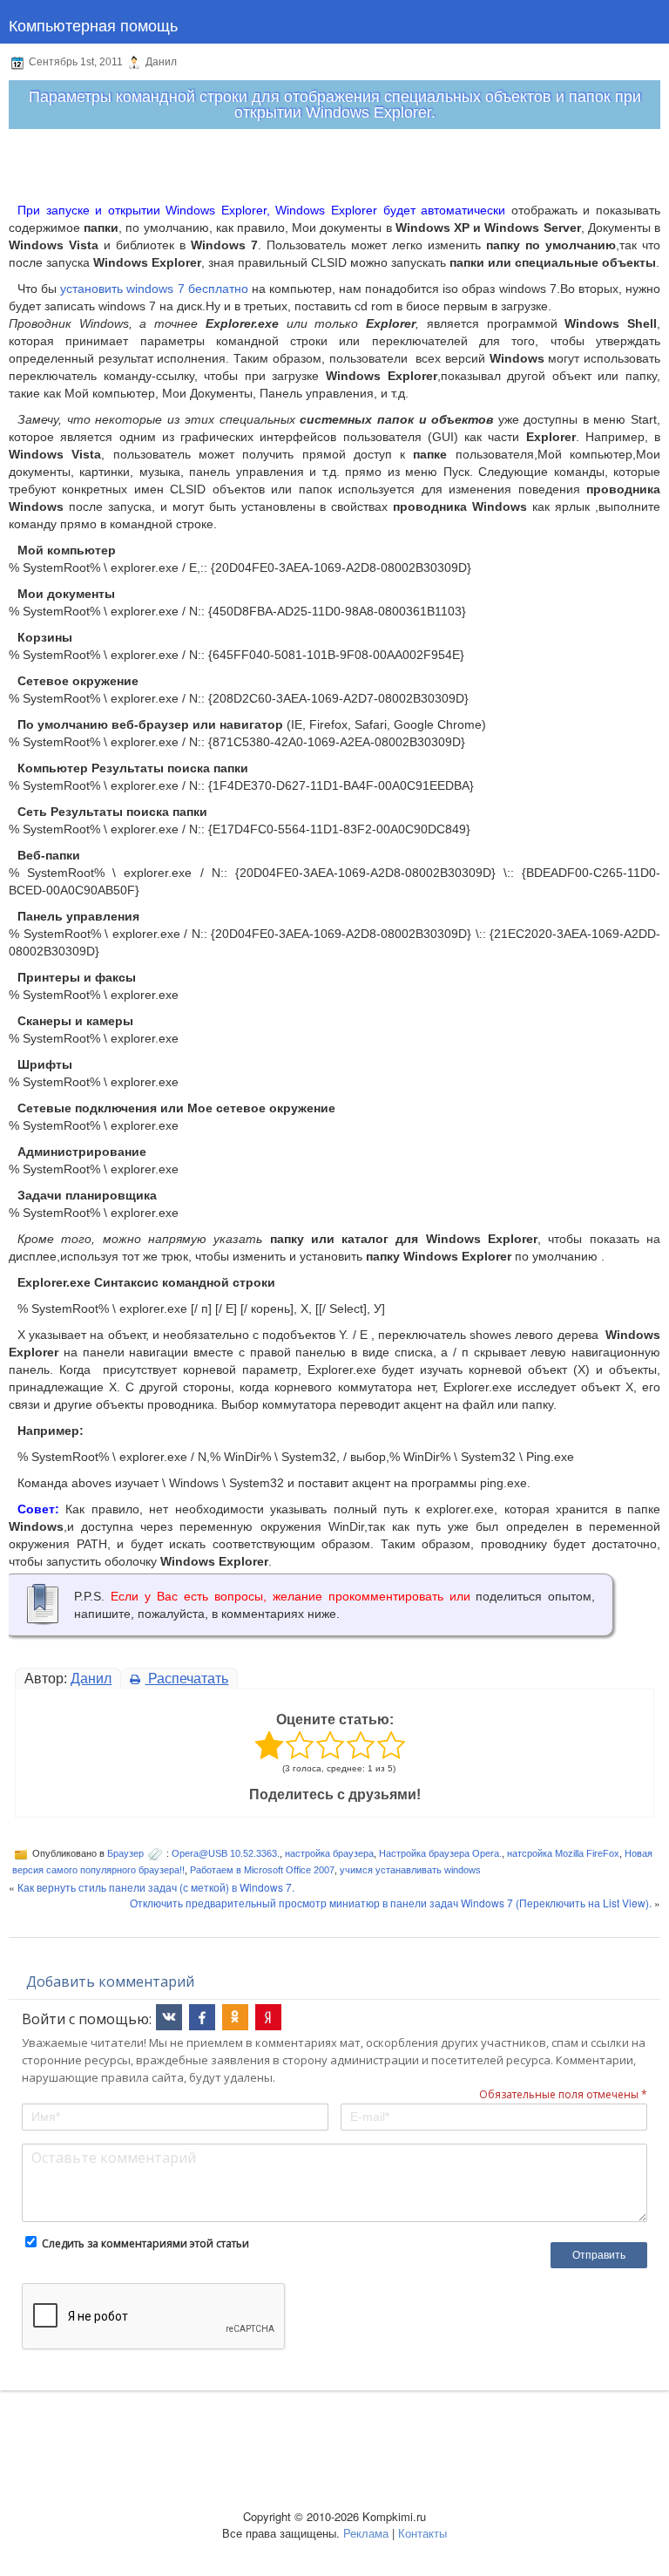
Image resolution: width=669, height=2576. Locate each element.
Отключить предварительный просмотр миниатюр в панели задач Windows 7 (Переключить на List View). (391, 1903)
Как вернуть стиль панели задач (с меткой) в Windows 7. (156, 1887)
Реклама (366, 2533)
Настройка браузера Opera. (440, 1853)
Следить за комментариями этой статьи (145, 2243)
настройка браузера (329, 1853)
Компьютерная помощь (93, 24)
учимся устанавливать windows (410, 1870)
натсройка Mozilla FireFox (563, 1853)
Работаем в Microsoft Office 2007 (262, 1870)
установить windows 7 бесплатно (156, 289)
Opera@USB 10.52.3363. (226, 1853)
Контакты (422, 2533)
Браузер (125, 1853)
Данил (91, 1679)
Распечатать (186, 1679)
